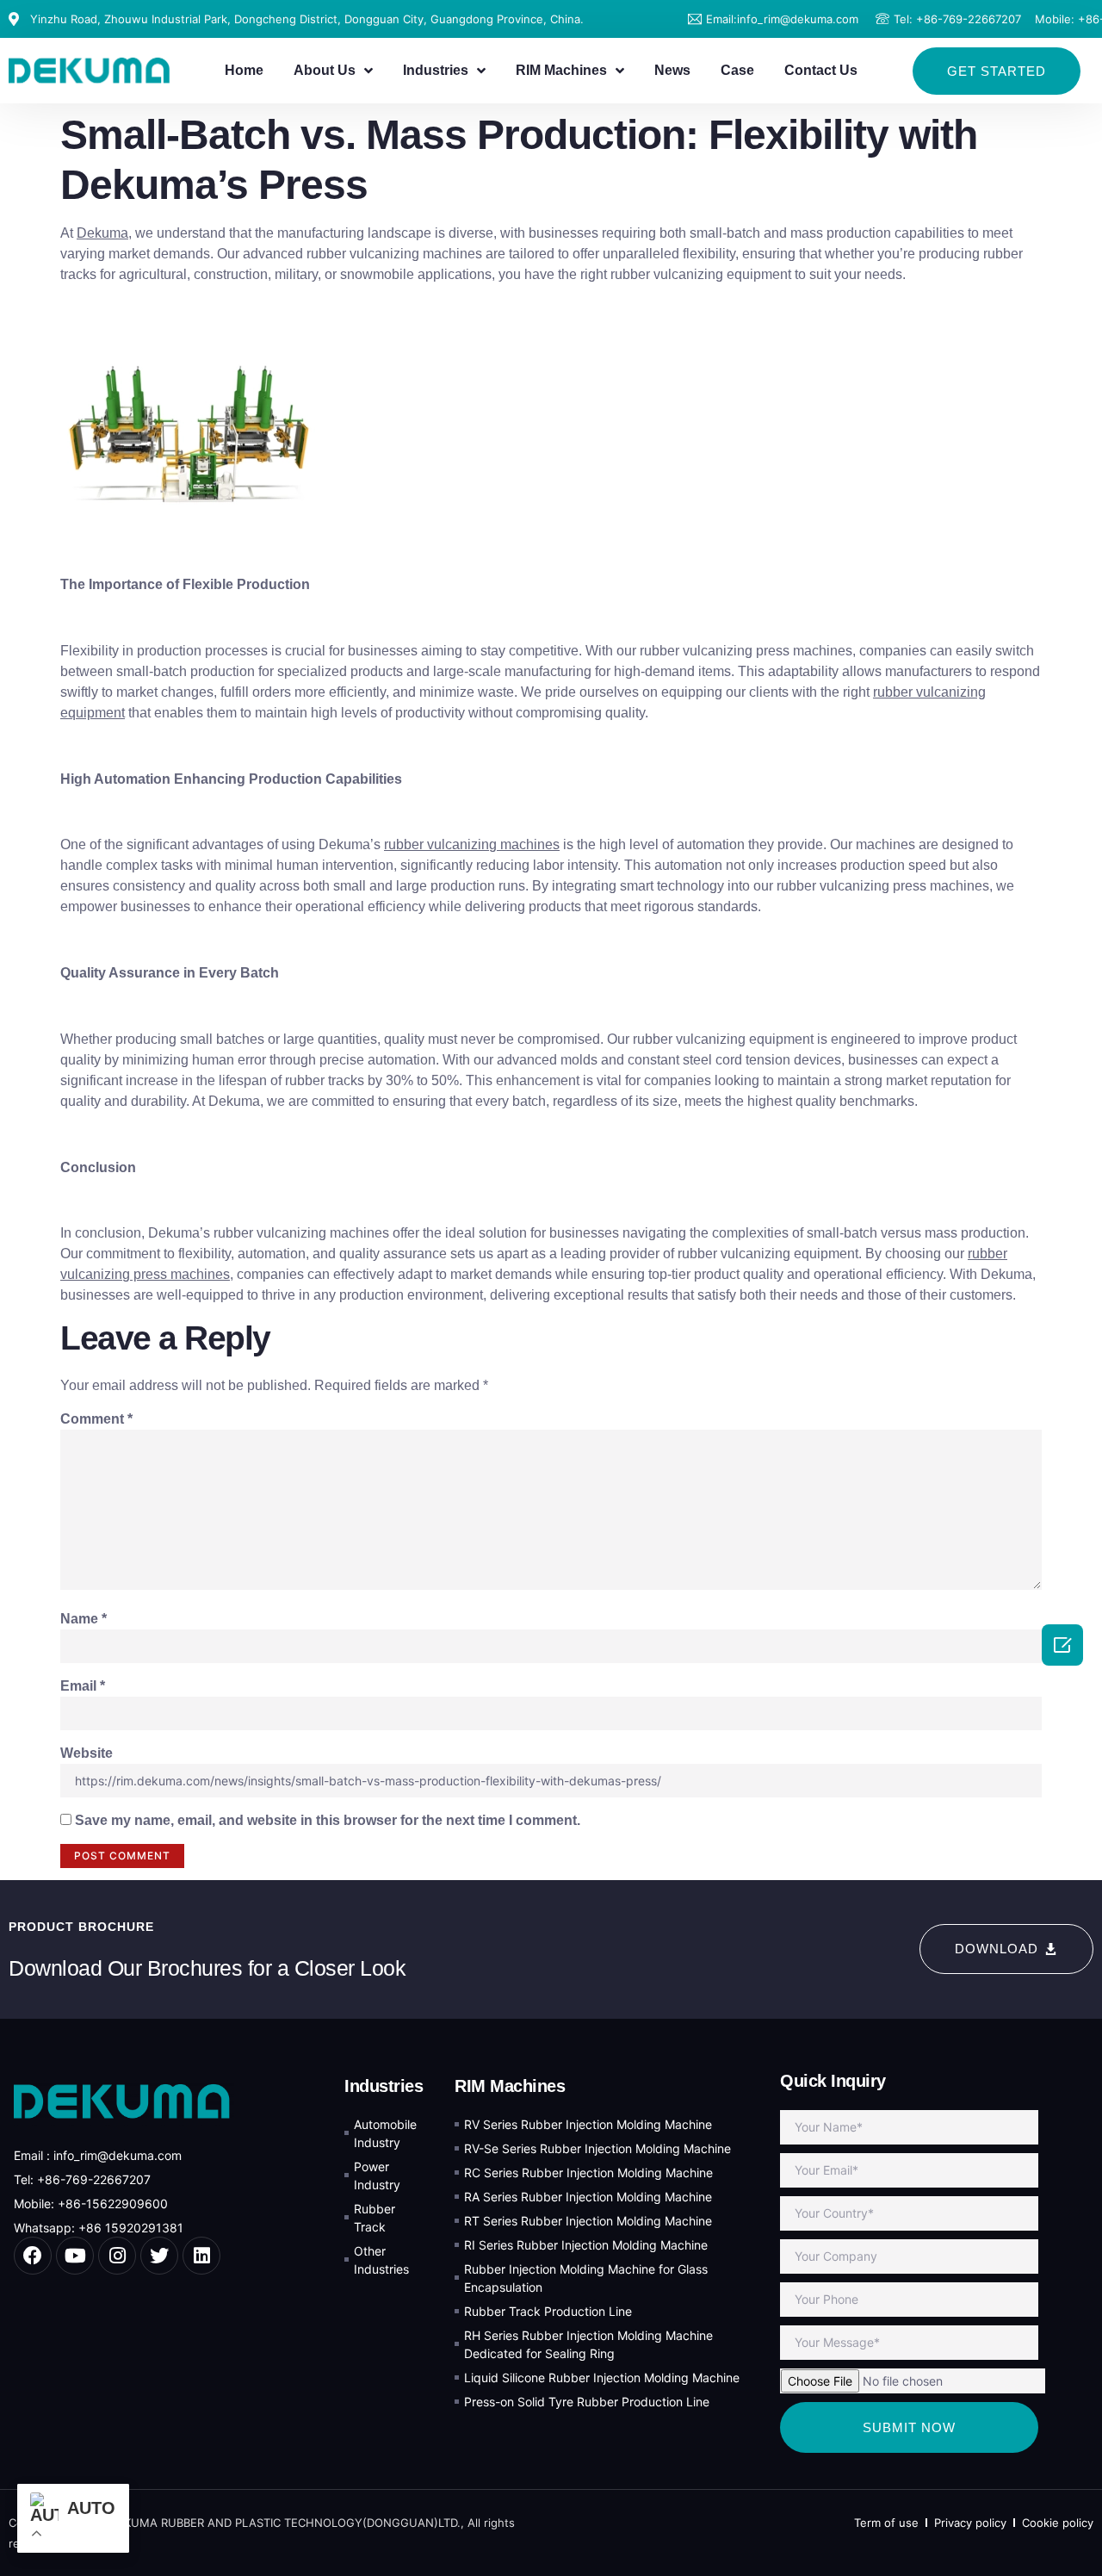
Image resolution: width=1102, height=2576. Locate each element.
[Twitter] (159, 2256)
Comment (96, 1419)
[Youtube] (75, 2256)
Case (737, 70)
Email (83, 1686)
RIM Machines (561, 70)
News (672, 70)
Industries (436, 70)
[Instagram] (117, 2256)
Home (244, 70)
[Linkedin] (201, 2256)
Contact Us (821, 70)
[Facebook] (33, 2256)
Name (84, 1619)
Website (87, 1753)
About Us (325, 70)
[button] (997, 71)
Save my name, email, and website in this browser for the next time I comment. (328, 1820)
